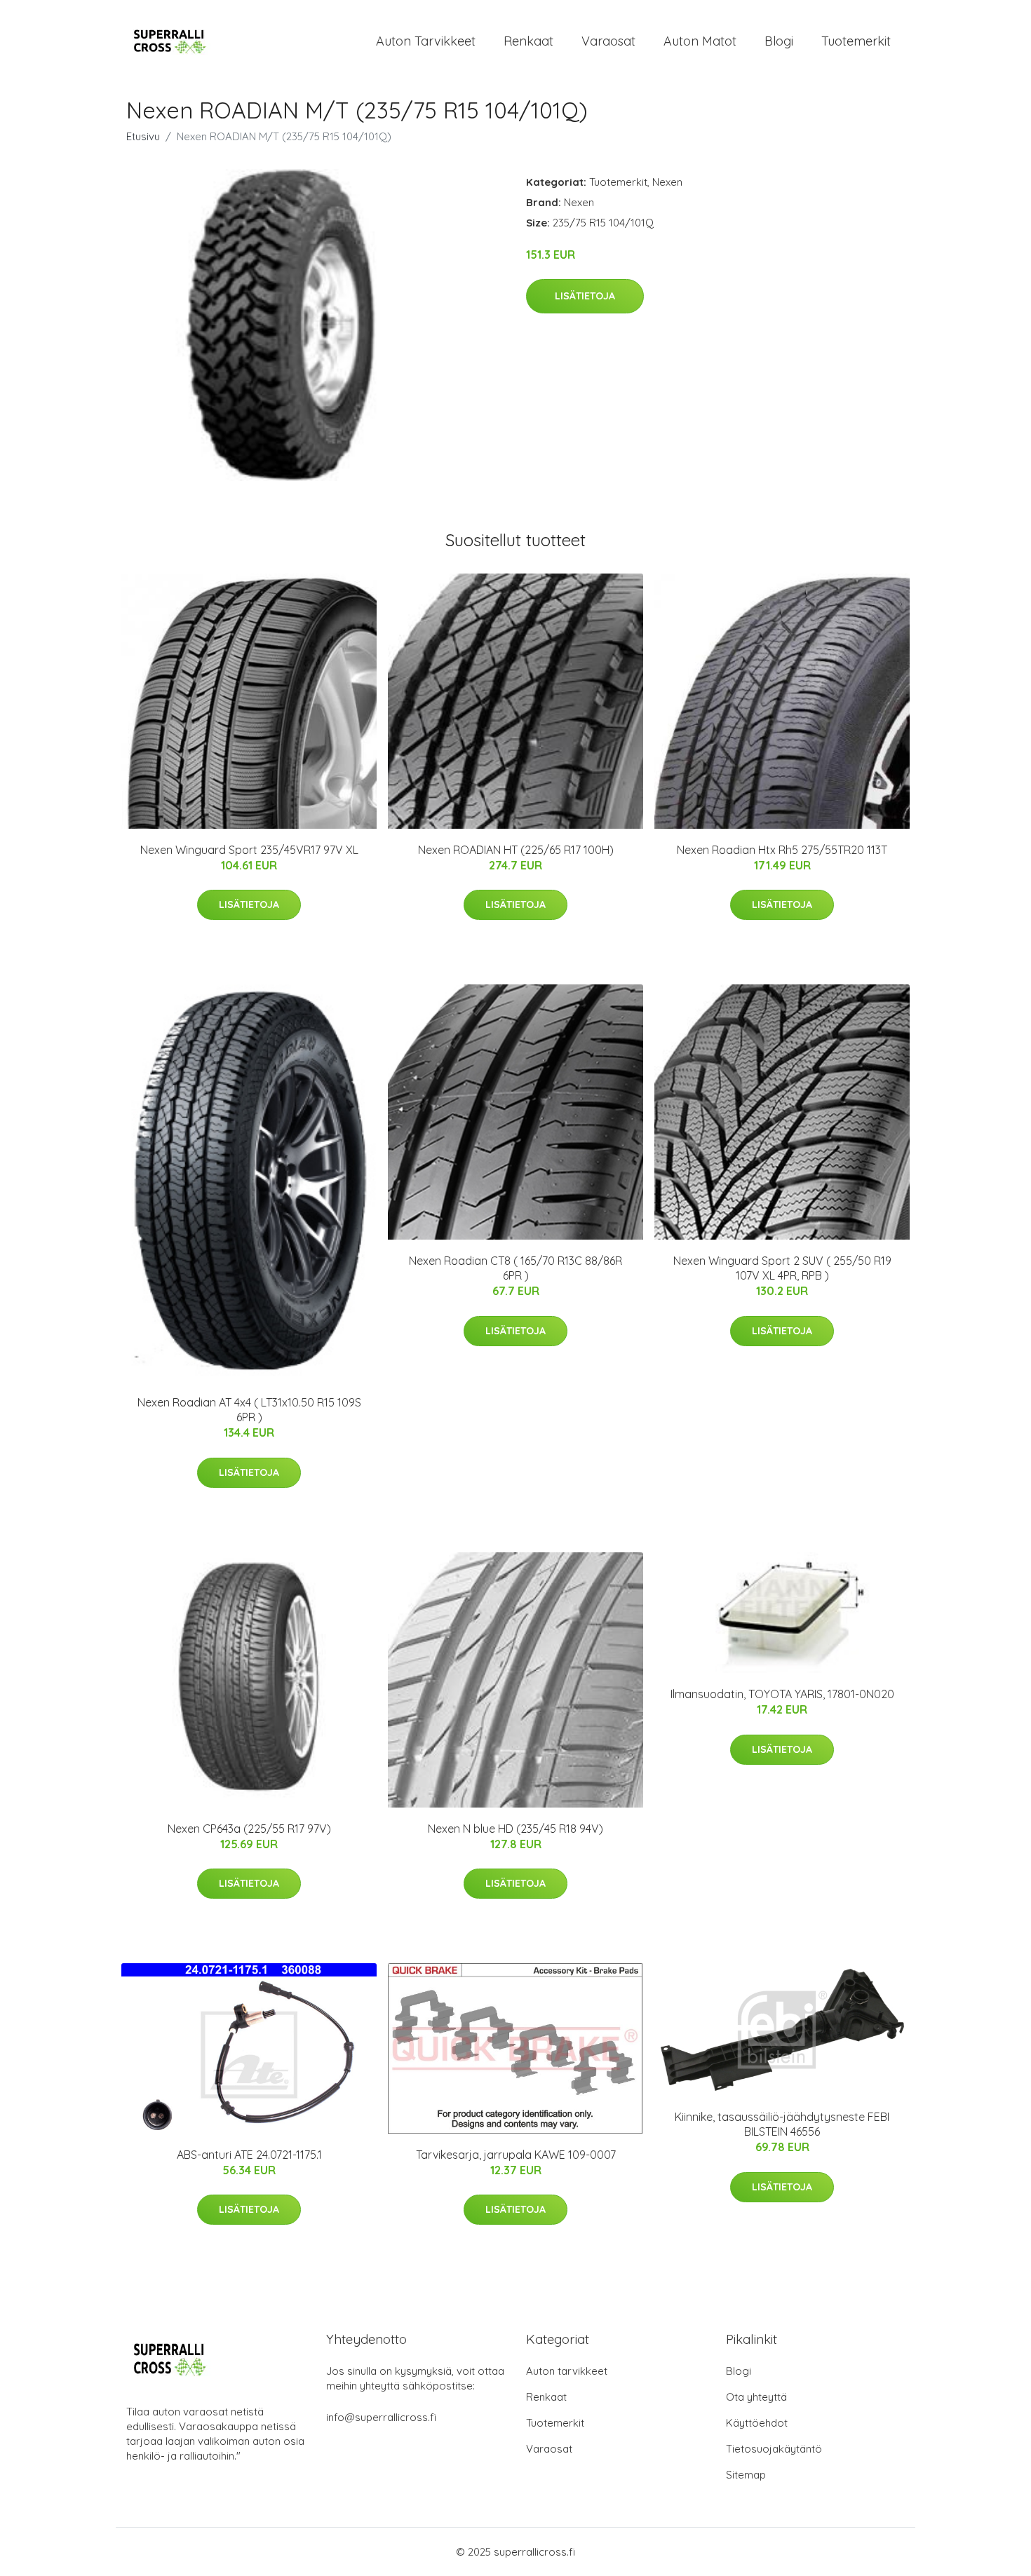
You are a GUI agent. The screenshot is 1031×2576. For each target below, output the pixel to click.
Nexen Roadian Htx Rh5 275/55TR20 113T (782, 850)
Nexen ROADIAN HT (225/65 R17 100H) (516, 850)
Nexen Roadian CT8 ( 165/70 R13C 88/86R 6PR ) (515, 1268)
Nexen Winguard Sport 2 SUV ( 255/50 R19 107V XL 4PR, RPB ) (782, 1268)
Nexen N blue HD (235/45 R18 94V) (515, 1829)
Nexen (667, 182)
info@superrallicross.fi (381, 2417)
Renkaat (528, 41)
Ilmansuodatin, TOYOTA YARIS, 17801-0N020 (782, 1694)
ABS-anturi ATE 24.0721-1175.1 (249, 2155)
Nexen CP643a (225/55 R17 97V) (249, 1829)
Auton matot (700, 41)
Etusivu (143, 136)
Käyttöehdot (757, 2423)
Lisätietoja (585, 296)
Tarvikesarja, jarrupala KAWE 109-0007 (516, 2155)
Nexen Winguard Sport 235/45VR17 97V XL (249, 850)
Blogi (779, 41)
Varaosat (608, 41)
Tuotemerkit (856, 41)
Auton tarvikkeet (426, 41)
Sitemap (746, 2475)
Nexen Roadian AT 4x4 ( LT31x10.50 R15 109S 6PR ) (249, 1410)
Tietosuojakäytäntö (774, 2449)
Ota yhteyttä (756, 2397)
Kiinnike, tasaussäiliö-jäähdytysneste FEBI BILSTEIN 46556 (782, 2124)
